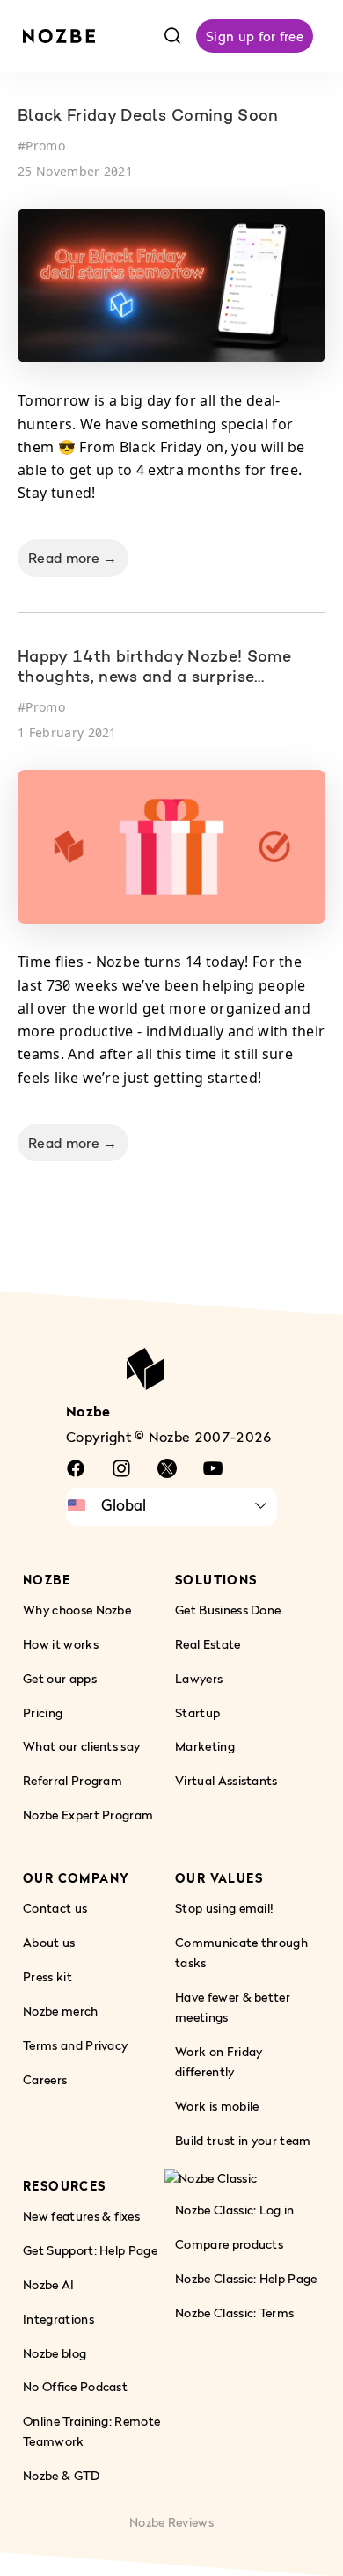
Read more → (73, 558)
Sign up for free (255, 36)
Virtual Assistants (226, 1780)
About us (49, 1942)
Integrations (58, 2318)
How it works (61, 1643)
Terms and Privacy (75, 2045)
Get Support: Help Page (90, 2249)
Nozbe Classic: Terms (234, 2312)
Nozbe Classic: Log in (235, 2209)
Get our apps (60, 1677)
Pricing (43, 1712)
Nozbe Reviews (171, 2522)
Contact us (55, 1908)
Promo (45, 146)
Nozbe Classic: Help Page (246, 2277)
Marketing (205, 1746)
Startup (197, 1712)
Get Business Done (228, 1609)
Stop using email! (224, 1908)
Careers (45, 2079)
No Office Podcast (75, 2386)
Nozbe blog (55, 2352)
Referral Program (73, 1780)
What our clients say (81, 1746)
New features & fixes (81, 2215)
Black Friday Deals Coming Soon (148, 117)
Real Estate (208, 1643)
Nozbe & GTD (62, 2475)
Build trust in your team (243, 2139)
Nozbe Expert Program (88, 1815)
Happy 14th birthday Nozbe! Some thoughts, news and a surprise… (154, 668)
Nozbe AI (49, 2283)
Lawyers (199, 1677)
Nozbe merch (61, 2011)
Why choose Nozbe (77, 1609)
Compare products (229, 2243)
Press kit (47, 1976)
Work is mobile (217, 2105)
